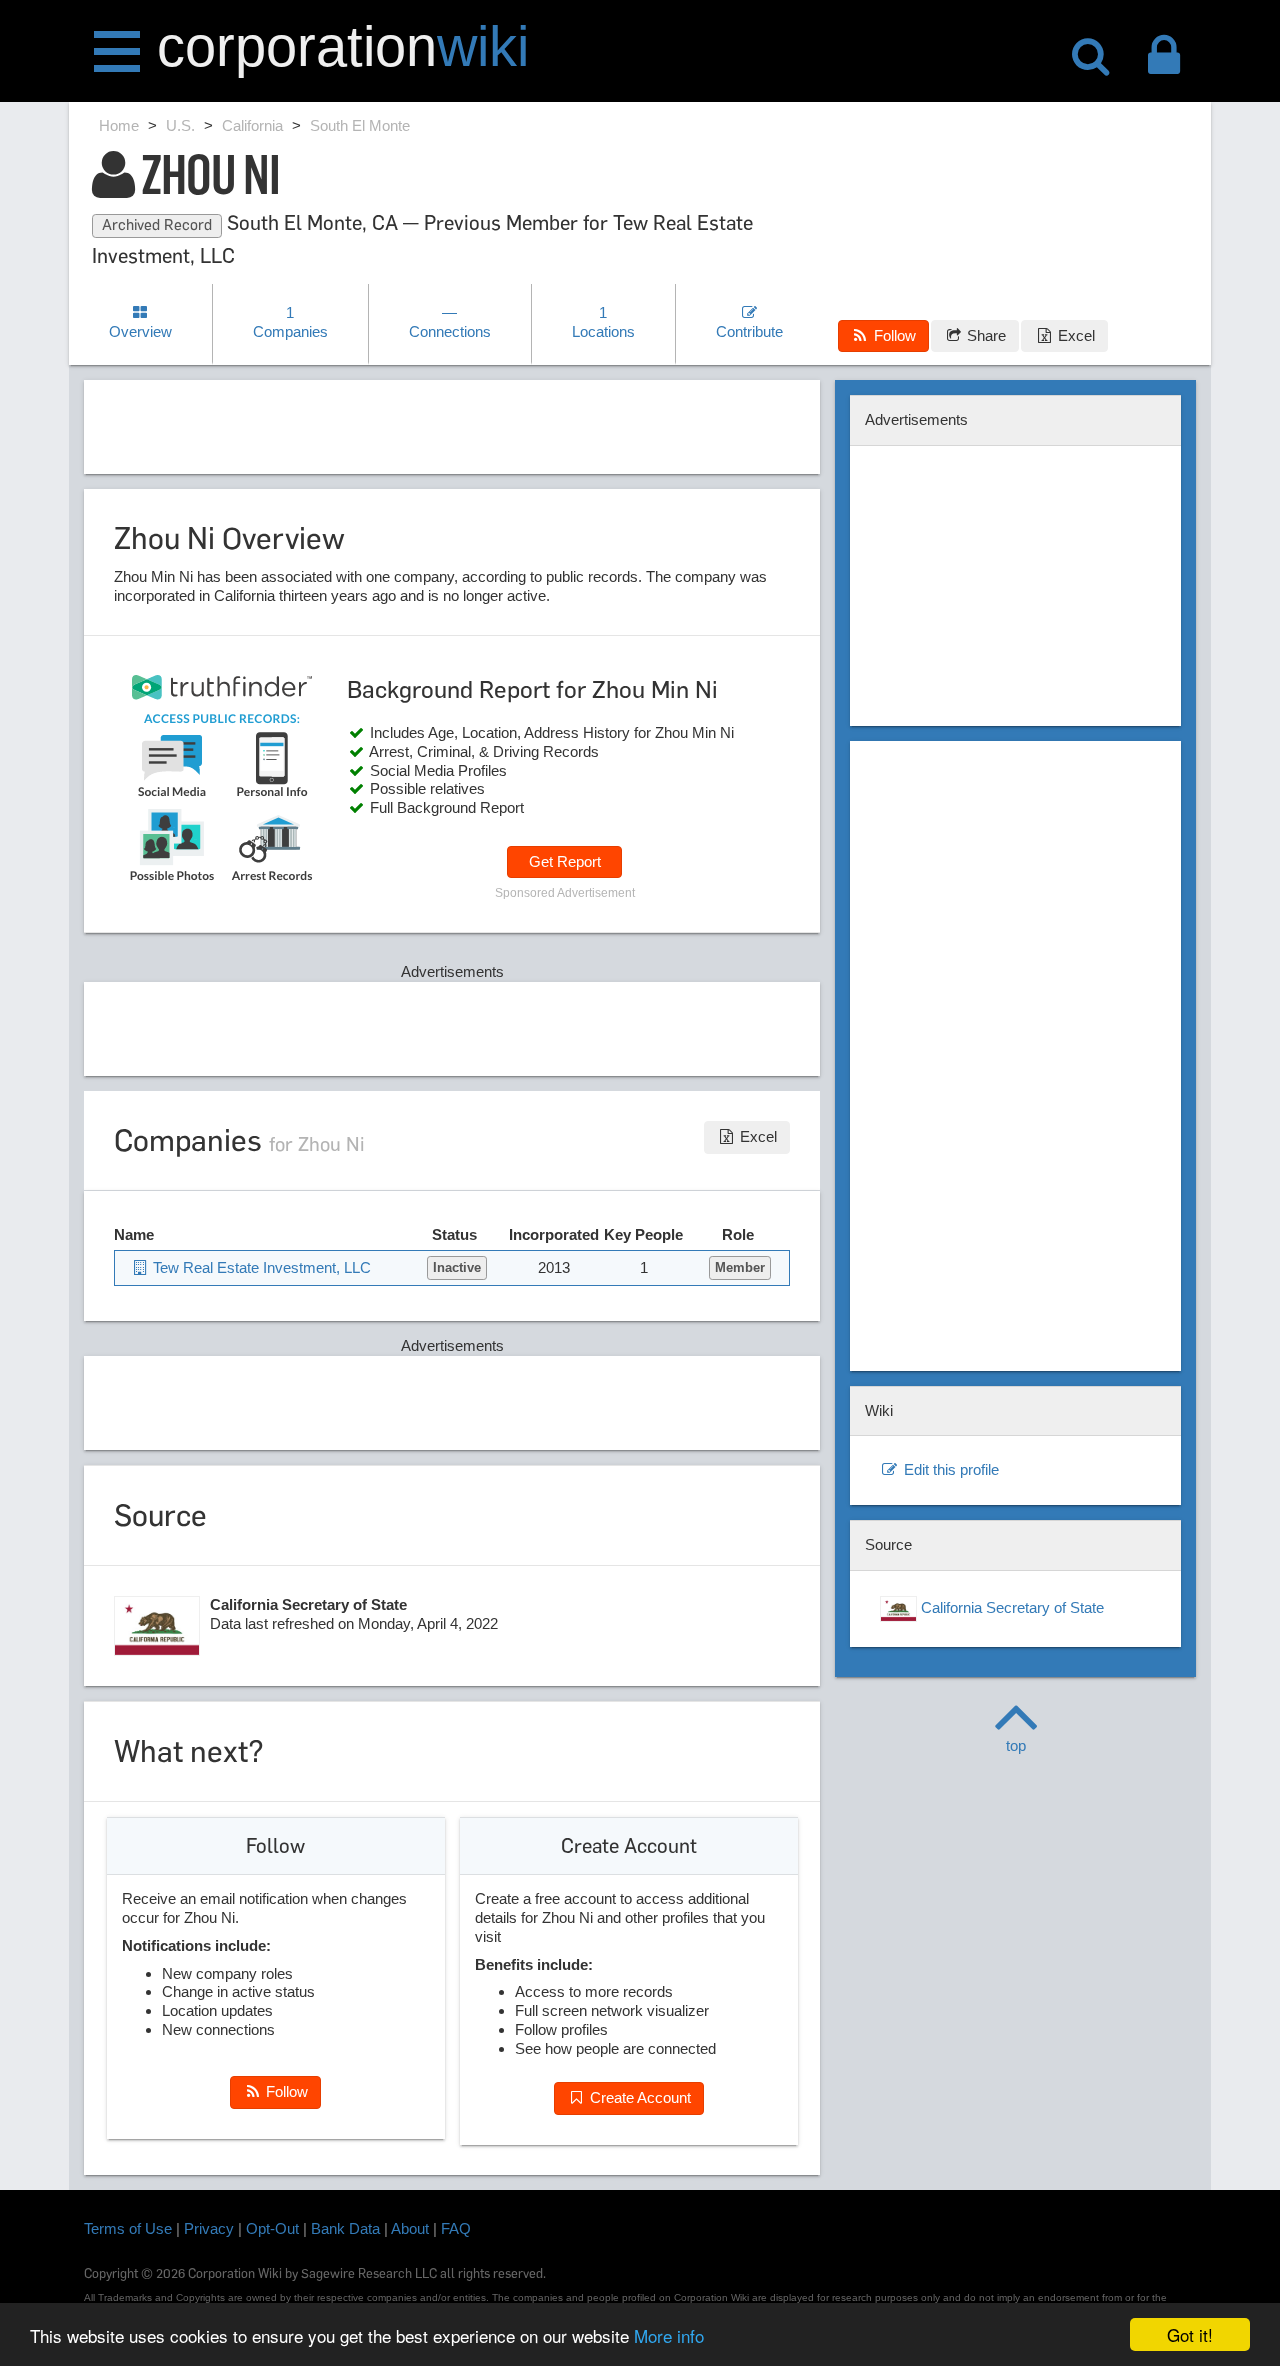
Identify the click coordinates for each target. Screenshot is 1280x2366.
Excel (1074, 335)
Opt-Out (272, 2228)
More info (669, 2335)
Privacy (209, 2228)
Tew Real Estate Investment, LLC (260, 1267)
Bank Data (345, 2228)
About (410, 2228)
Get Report (565, 861)
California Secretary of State (1010, 1607)
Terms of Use (128, 2228)
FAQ (456, 2228)
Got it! (1190, 2334)
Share (984, 335)
